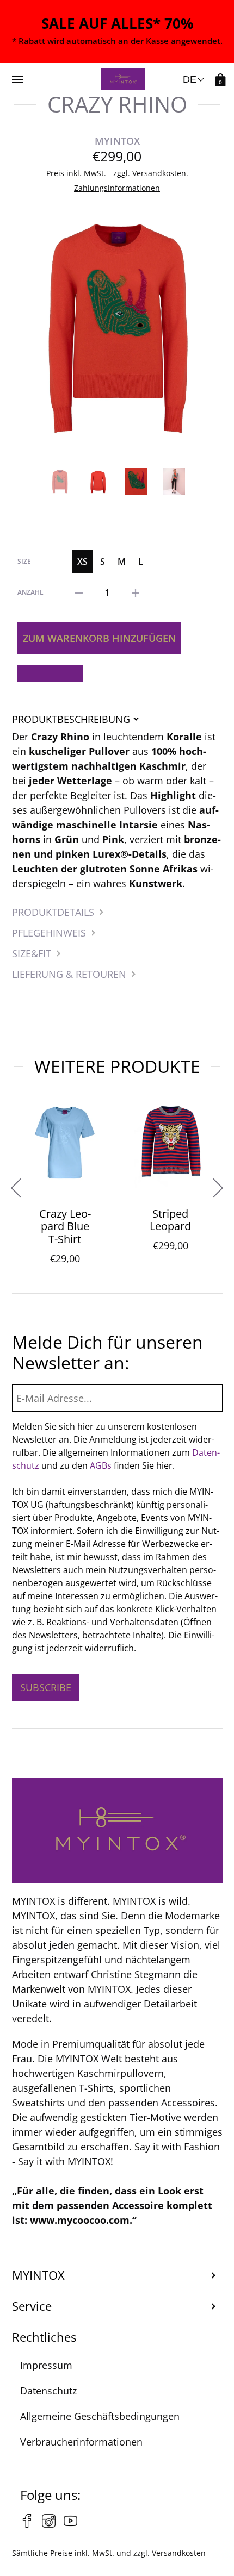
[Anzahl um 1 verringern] (79, 592)
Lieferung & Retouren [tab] (69, 974)
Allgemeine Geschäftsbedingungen (100, 2416)
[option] (117, 328)
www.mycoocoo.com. (81, 2220)
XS (82, 562)
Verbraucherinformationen (81, 2442)
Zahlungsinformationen (117, 188)
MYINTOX (117, 141)
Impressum (46, 2365)
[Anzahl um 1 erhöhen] (136, 592)
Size (24, 561)
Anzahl (30, 592)
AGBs (101, 1465)
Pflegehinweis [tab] (49, 933)
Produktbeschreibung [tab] (71, 719)
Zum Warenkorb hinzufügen (99, 638)
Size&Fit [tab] (32, 953)
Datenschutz (48, 2391)
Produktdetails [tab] (53, 912)
